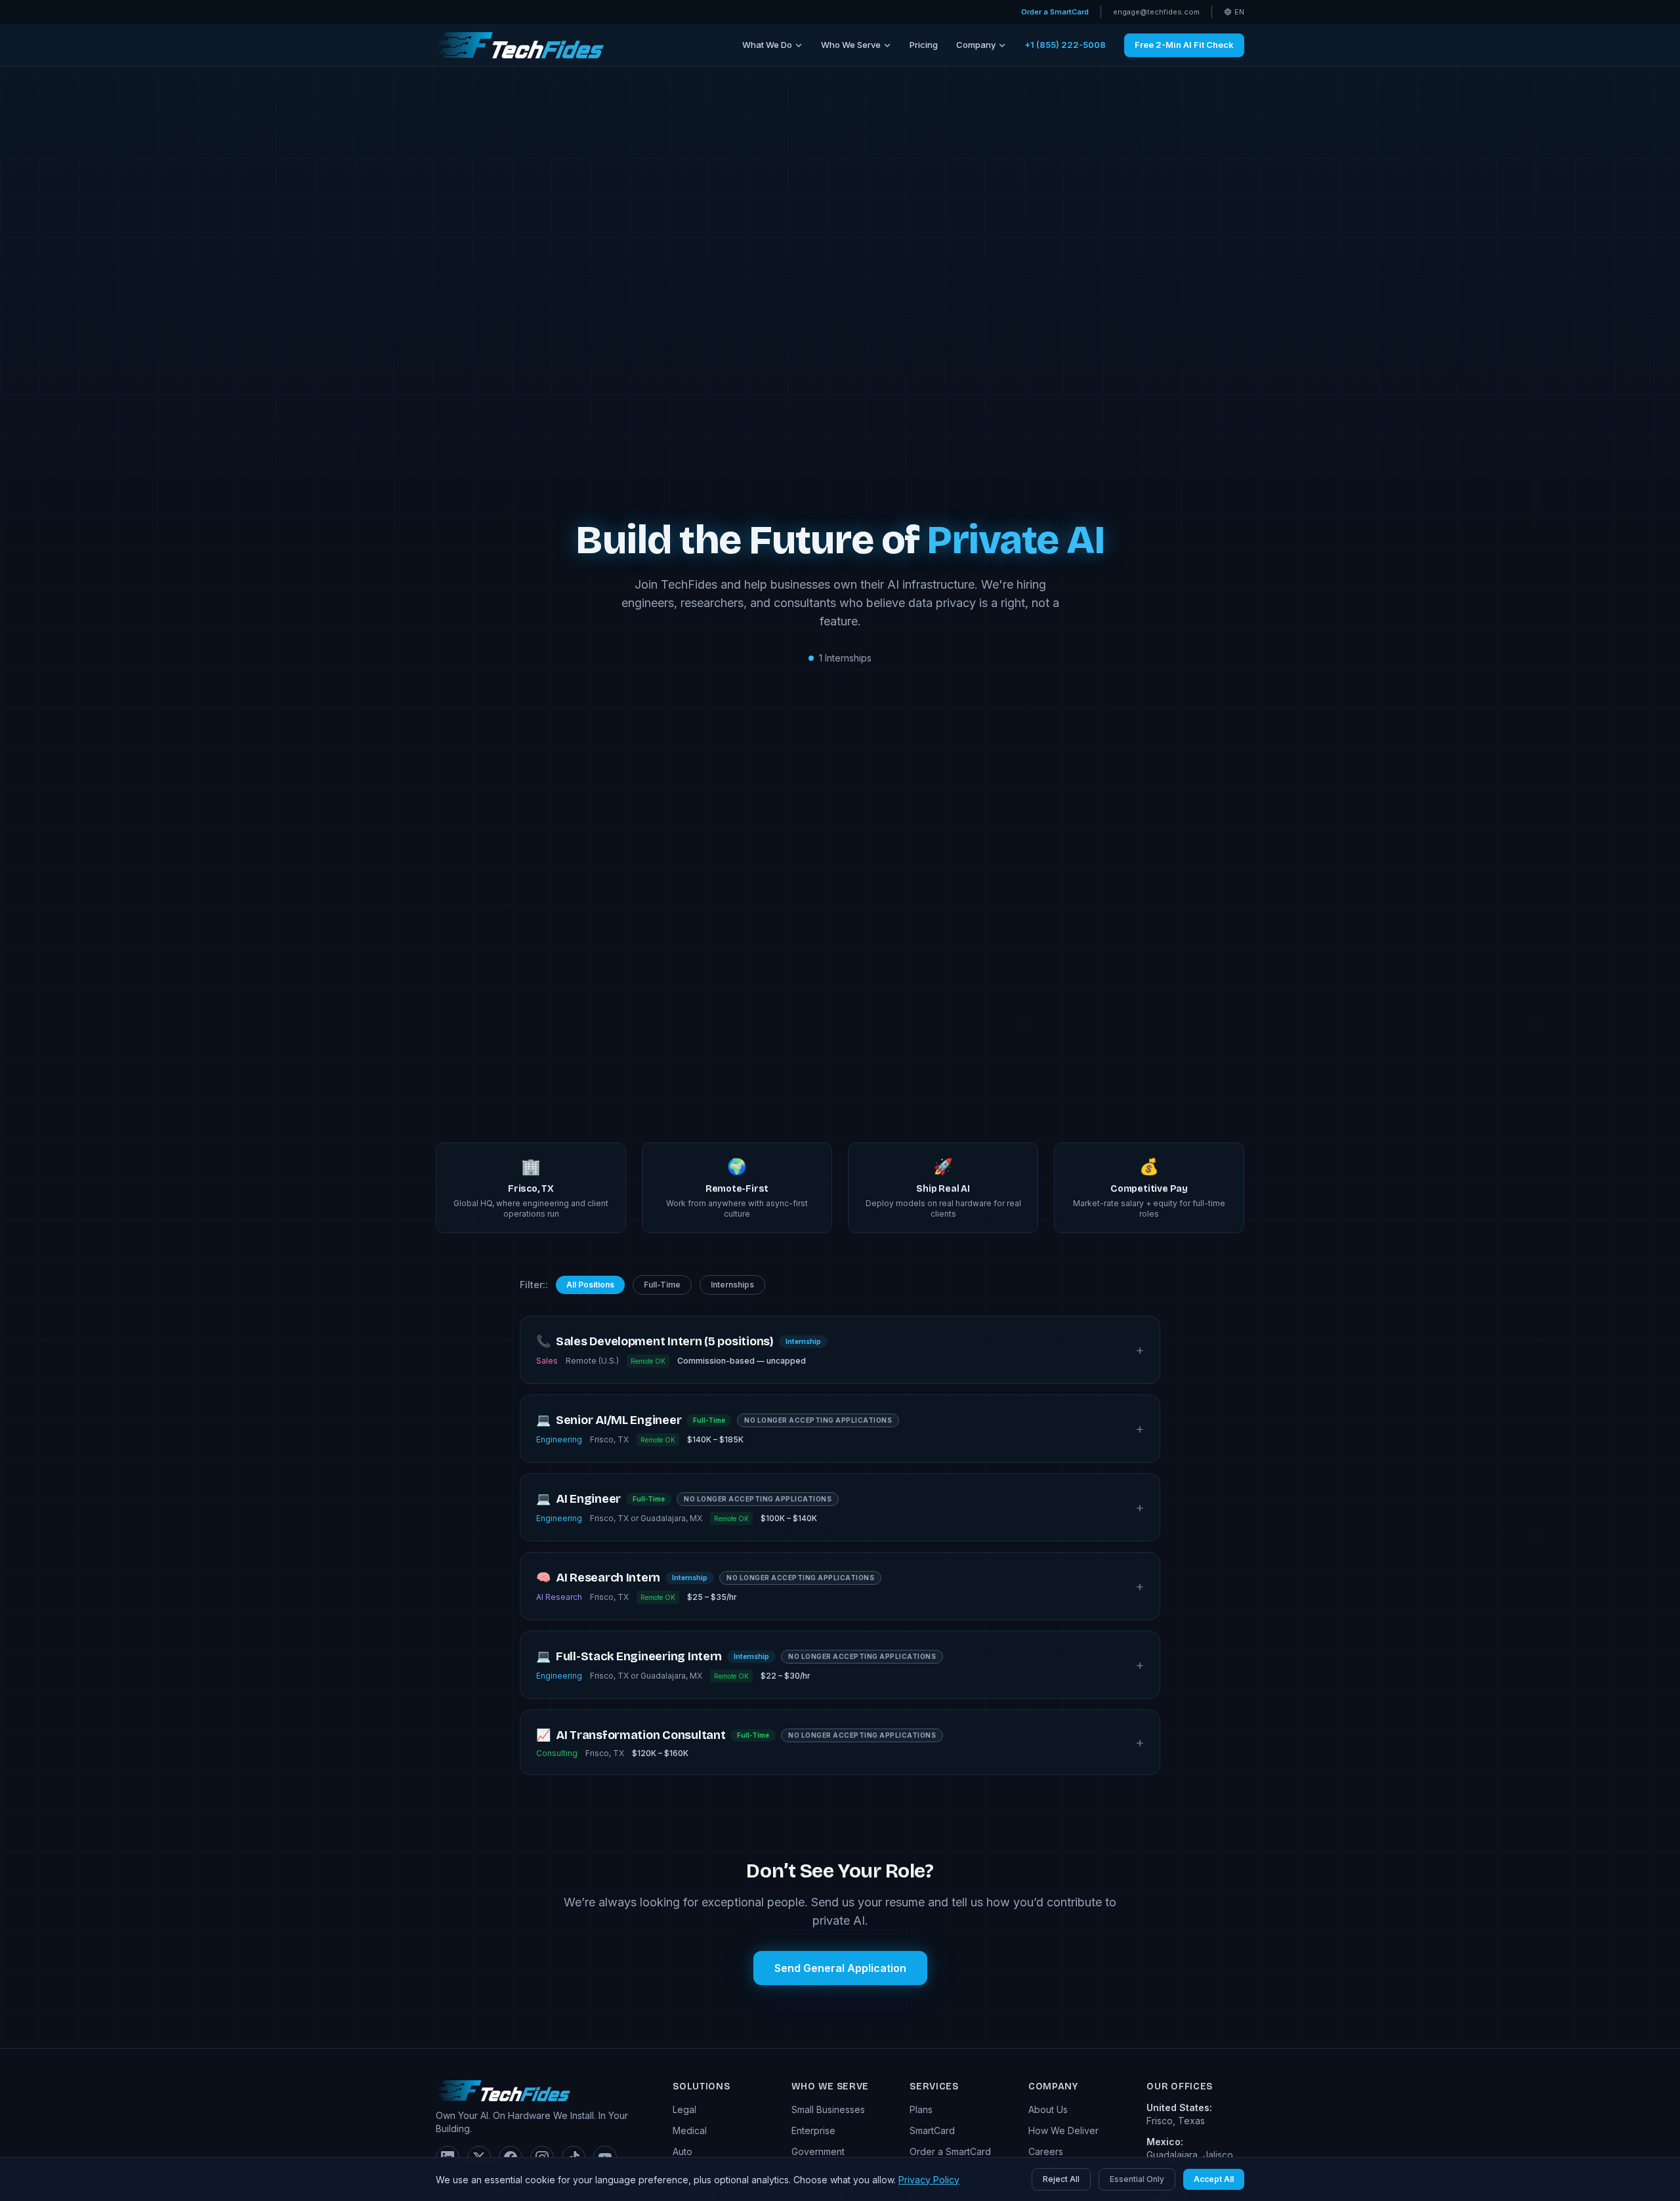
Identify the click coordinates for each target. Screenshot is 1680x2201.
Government (818, 2151)
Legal (684, 2109)
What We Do (767, 45)
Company (976, 45)
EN (1239, 12)
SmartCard (932, 2130)
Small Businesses (828, 2109)
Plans (921, 2109)
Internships (732, 1285)
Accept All (1214, 2179)
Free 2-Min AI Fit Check (1184, 45)
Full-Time (662, 1285)
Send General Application (840, 1968)
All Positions (590, 1285)
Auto (682, 2151)
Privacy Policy (929, 2180)
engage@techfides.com (1156, 12)
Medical (690, 2130)
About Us (1048, 2109)
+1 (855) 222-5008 (1065, 45)
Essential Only (1137, 2179)
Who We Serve (851, 45)
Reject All (1061, 2179)
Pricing (924, 45)
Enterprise (813, 2130)
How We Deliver (1063, 2130)
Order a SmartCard (1055, 12)
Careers (1046, 2151)
